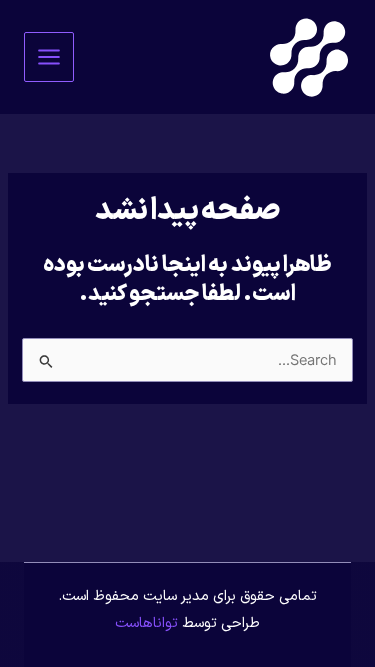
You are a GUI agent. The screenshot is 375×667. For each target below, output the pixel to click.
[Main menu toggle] (49, 57)
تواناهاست (146, 623)
